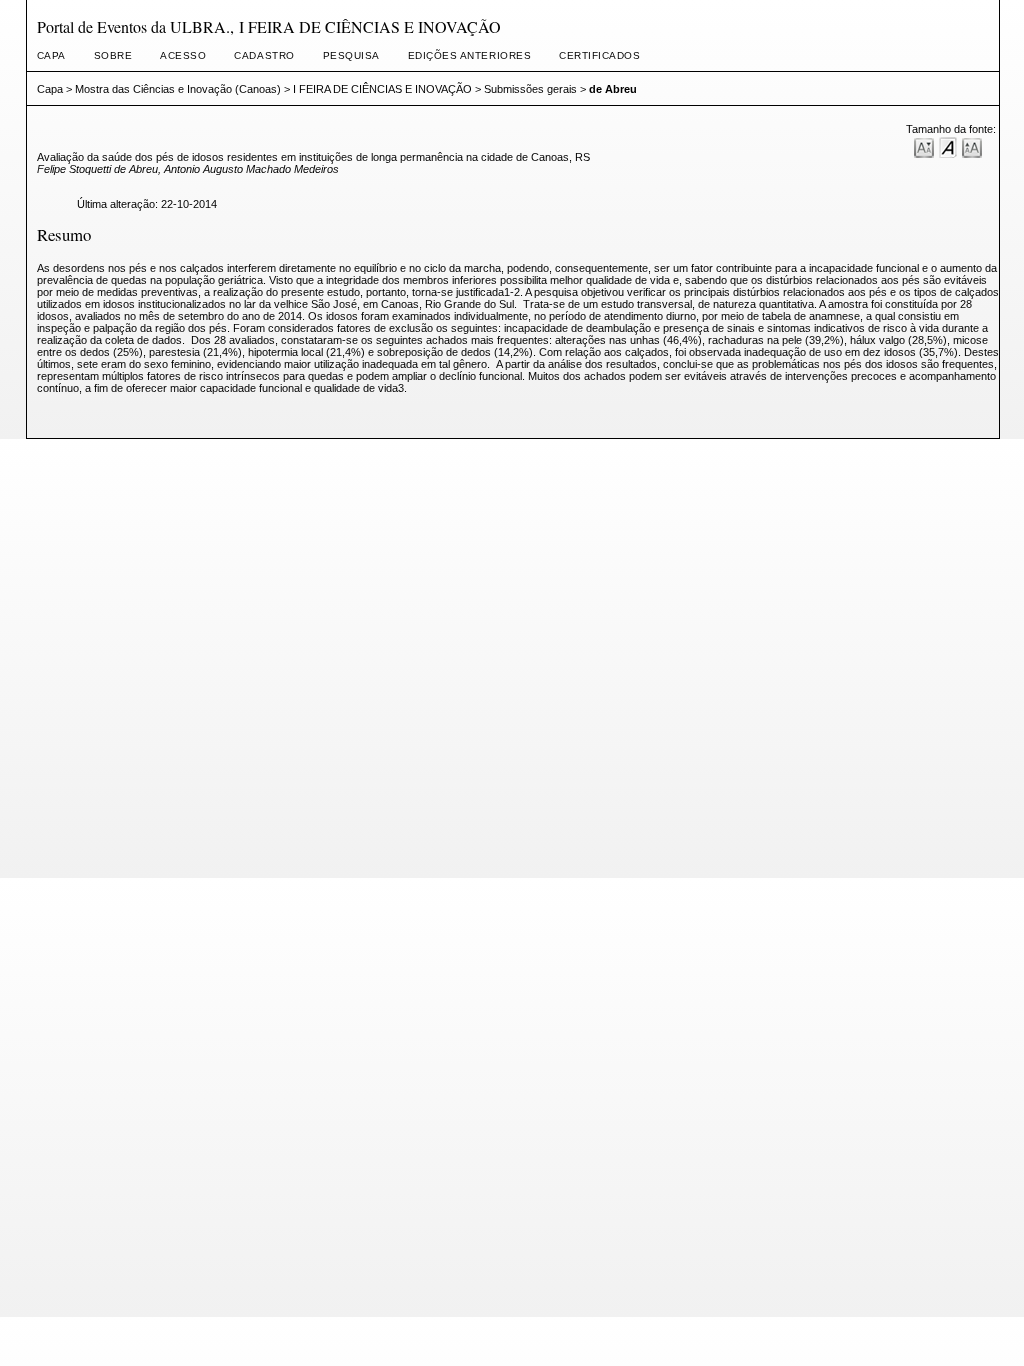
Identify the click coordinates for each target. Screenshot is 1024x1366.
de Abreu (613, 89)
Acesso (183, 55)
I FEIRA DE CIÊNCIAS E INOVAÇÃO (382, 89)
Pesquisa (351, 55)
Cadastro (264, 55)
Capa (51, 55)
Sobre (113, 55)
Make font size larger (972, 146)
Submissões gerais (530, 89)
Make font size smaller (924, 146)
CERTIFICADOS (599, 55)
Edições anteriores (469, 55)
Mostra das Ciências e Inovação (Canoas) (178, 89)
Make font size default (948, 146)
